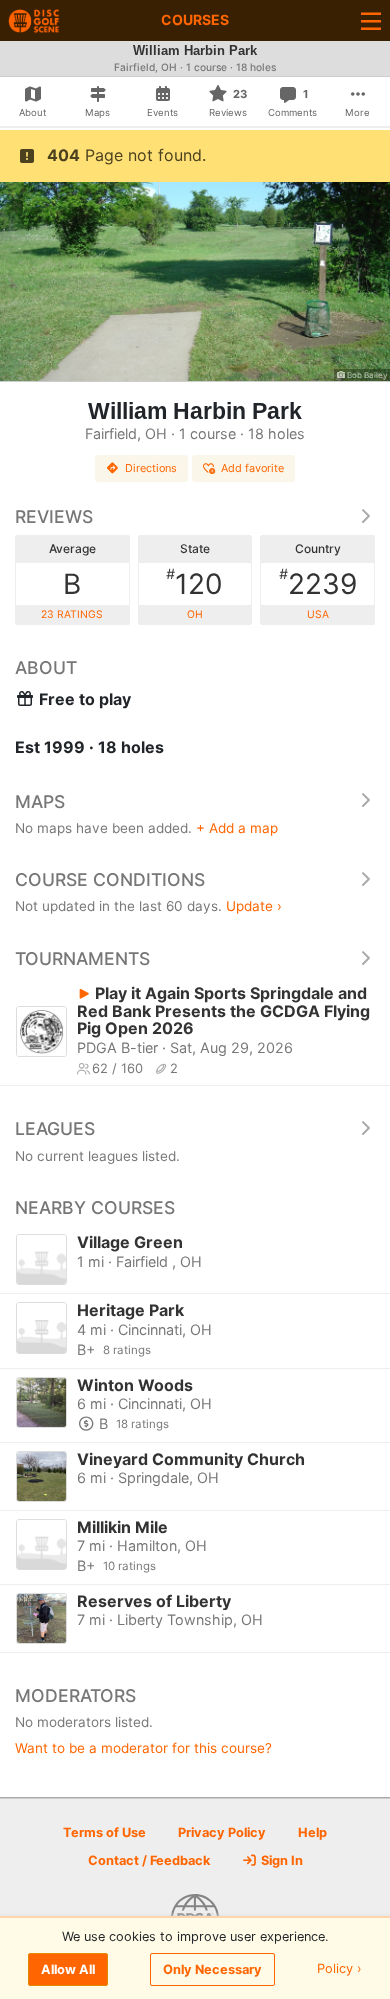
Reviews (54, 516)
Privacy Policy (222, 1832)
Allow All (68, 1969)
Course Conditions (110, 879)
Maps (40, 801)
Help (312, 1832)
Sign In (280, 1860)
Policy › (339, 1969)
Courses (195, 19)
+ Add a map (237, 828)
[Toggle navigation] (371, 20)
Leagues (55, 1128)
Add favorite (252, 468)
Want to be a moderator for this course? (143, 1748)
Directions (151, 468)
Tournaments (82, 958)
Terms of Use (104, 1832)
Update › (254, 906)
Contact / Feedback (149, 1860)
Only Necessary (212, 1969)
